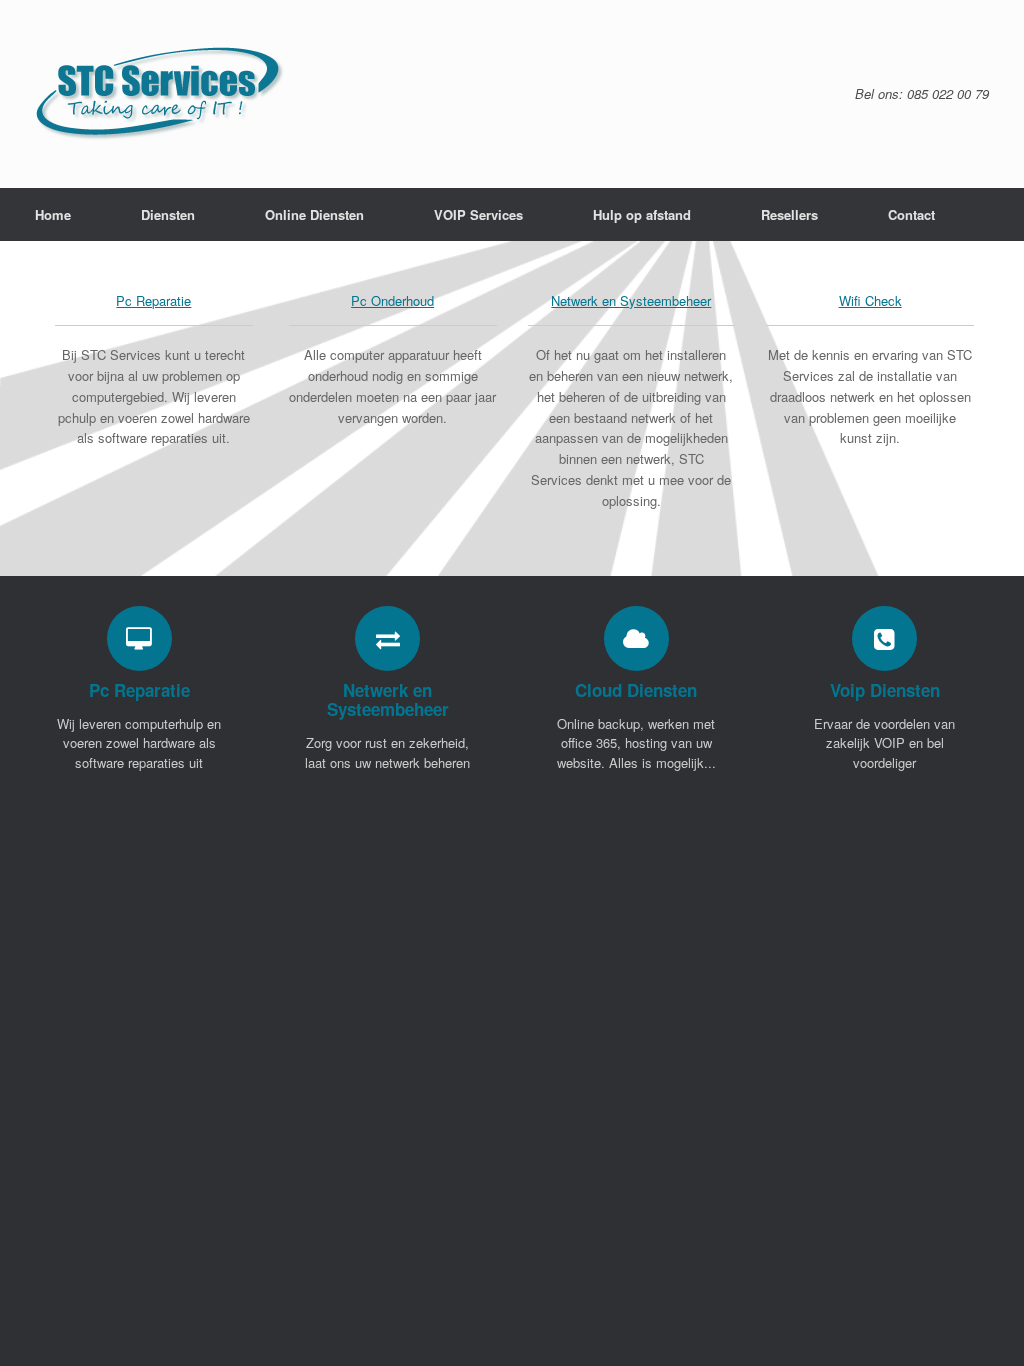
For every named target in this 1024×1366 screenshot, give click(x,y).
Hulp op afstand (642, 214)
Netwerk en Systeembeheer (631, 300)
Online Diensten (314, 214)
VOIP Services (478, 214)
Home (53, 214)
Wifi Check (870, 300)
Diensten (168, 214)
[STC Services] (160, 94)
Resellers (789, 214)
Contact (911, 214)
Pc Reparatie (153, 300)
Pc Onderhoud (392, 300)
